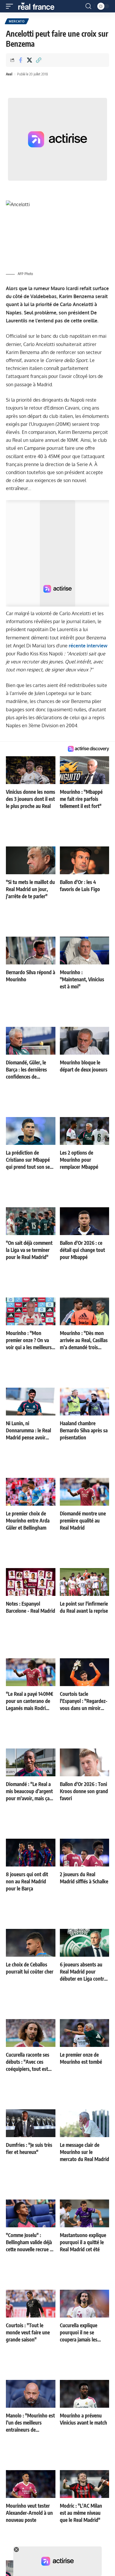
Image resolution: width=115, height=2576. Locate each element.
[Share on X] (29, 60)
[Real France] (39, 6)
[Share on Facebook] (20, 60)
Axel (9, 74)
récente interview (88, 646)
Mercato (17, 21)
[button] (11, 6)
